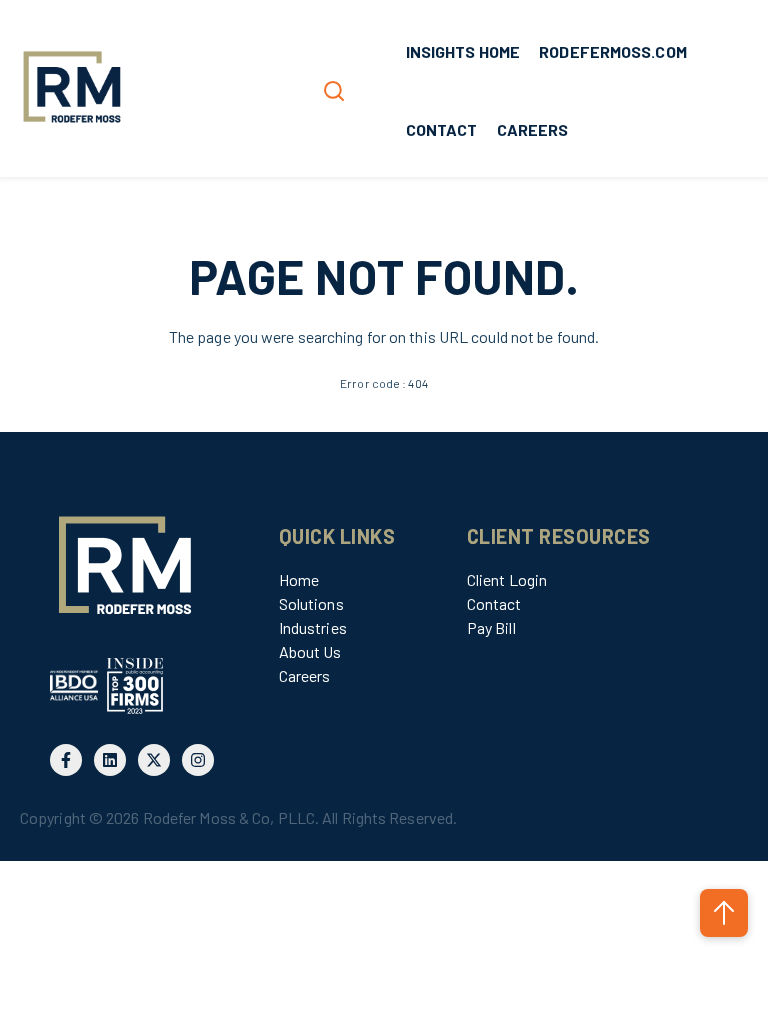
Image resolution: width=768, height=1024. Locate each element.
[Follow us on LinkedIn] (110, 760)
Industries (313, 627)
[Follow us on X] (154, 760)
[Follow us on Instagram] (198, 760)
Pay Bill (491, 627)
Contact (494, 603)
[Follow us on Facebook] (66, 760)
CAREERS (533, 129)
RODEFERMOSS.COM (613, 51)
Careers (305, 675)
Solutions (311, 603)
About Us (310, 651)
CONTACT (442, 129)
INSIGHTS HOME (463, 51)
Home (299, 579)
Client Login (507, 579)
